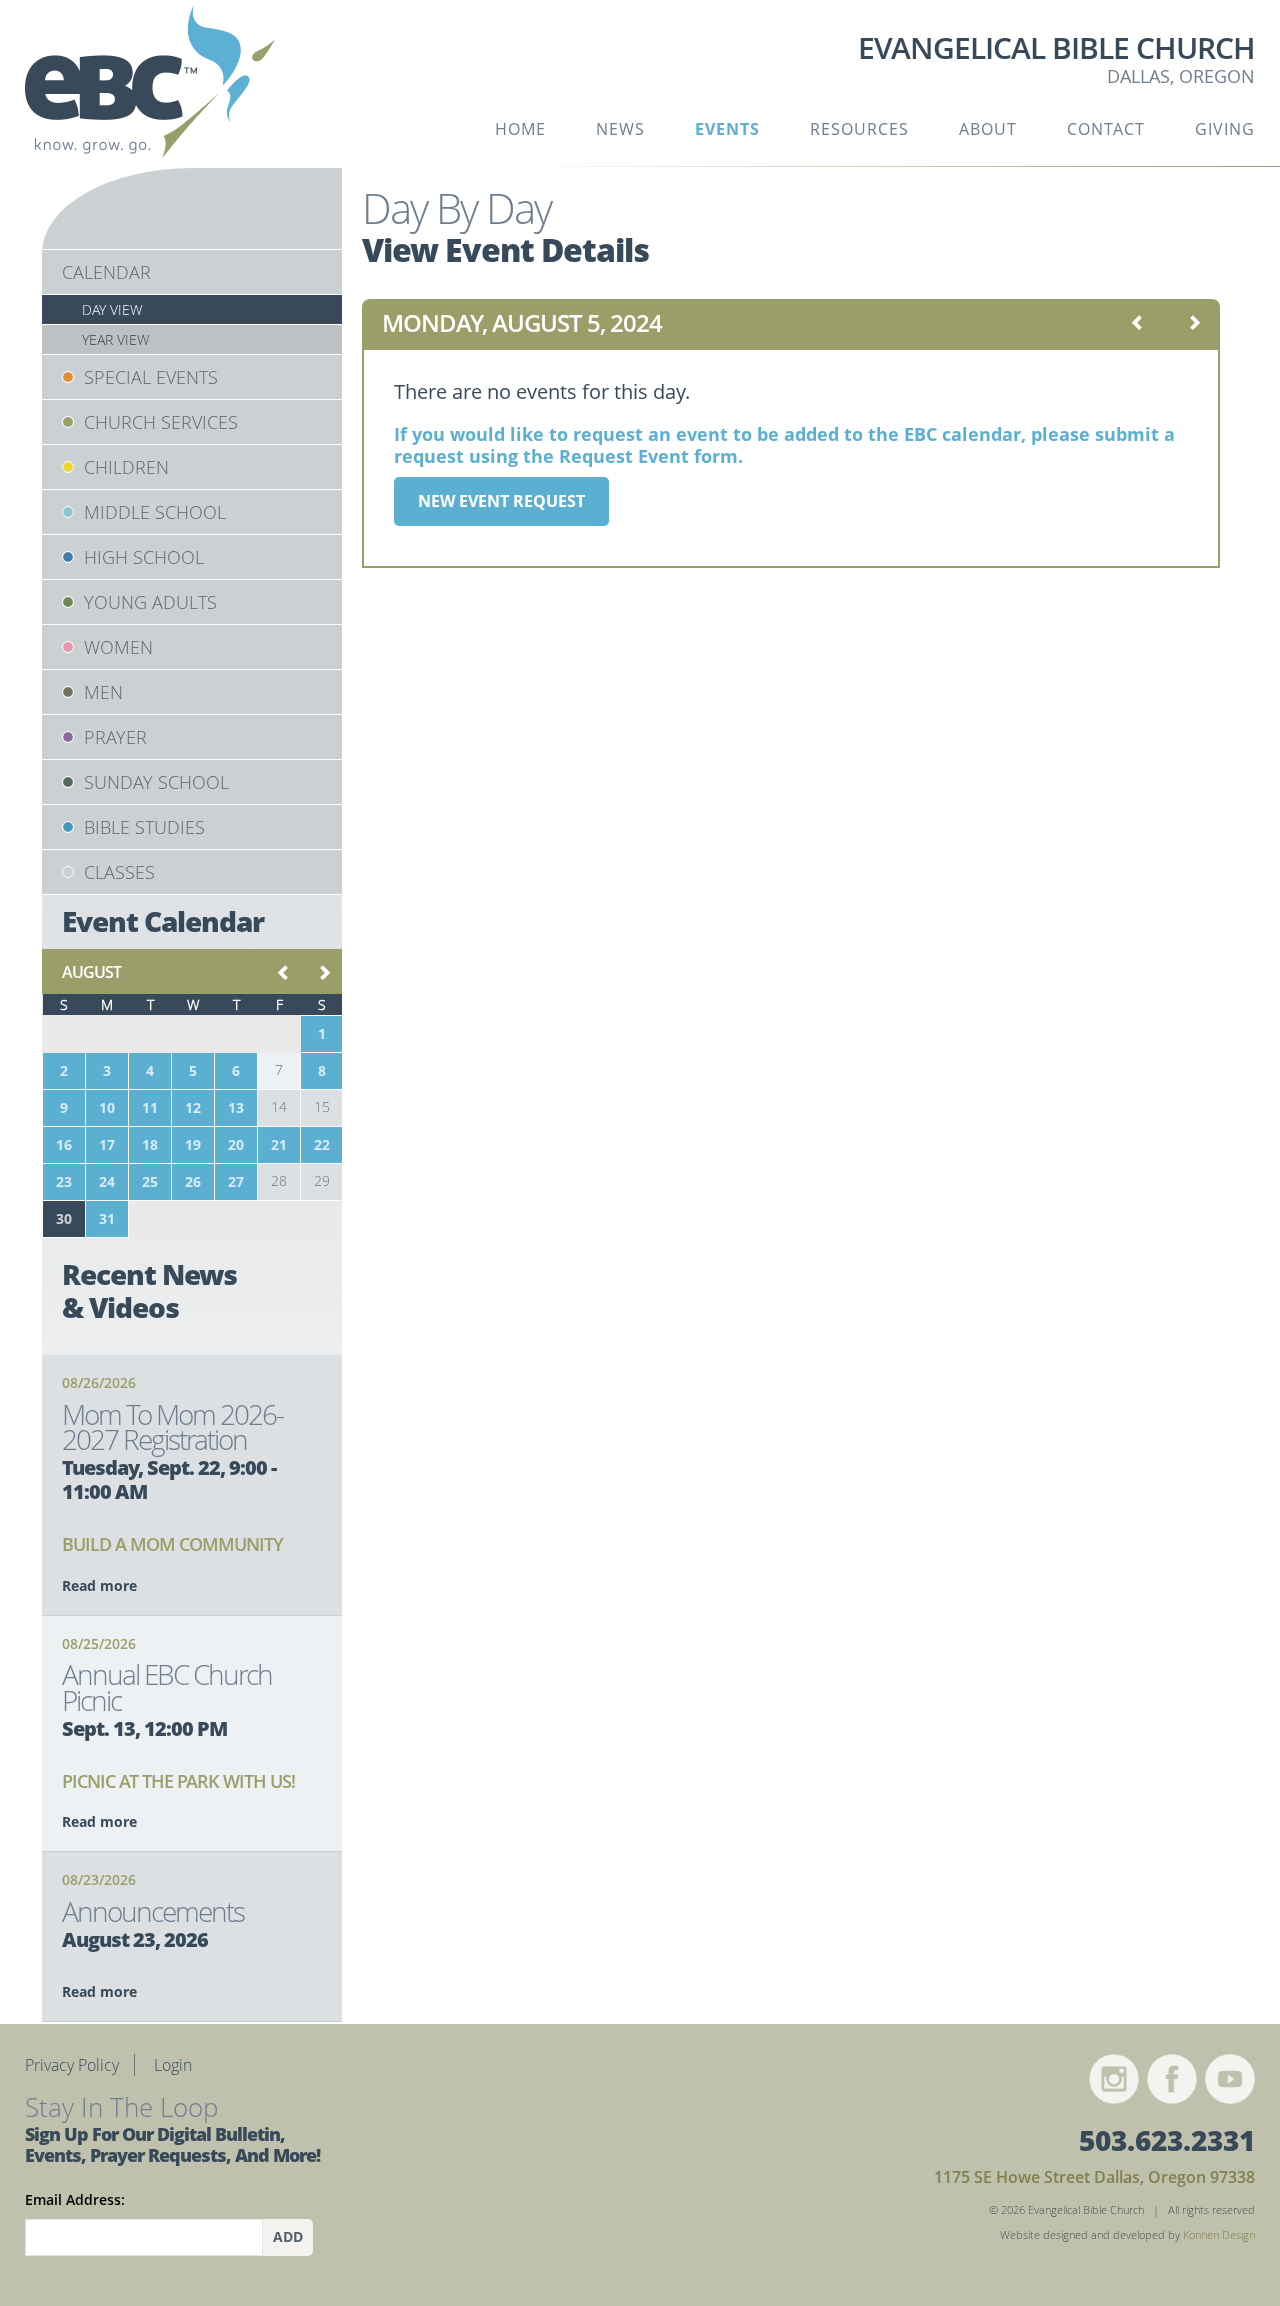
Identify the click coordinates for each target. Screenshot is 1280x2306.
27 (236, 1181)
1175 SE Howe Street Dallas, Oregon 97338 (1094, 2177)
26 (193, 1181)
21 (279, 1144)
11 (150, 1107)
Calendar (106, 272)
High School (144, 557)
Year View (115, 339)
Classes (119, 872)
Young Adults (150, 602)
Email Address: (75, 2199)
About (988, 129)
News (620, 129)
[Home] (150, 88)
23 (64, 1181)
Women (118, 647)
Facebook (1172, 2079)
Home (520, 129)
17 (107, 1144)
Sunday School (156, 782)
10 (107, 1107)
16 (64, 1144)
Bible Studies (144, 827)
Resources (859, 129)
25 (150, 1181)
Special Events (151, 377)
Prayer (115, 737)
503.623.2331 (1167, 2140)
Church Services (161, 422)
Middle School (155, 512)
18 (150, 1144)
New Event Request (501, 501)
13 (236, 1107)
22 (322, 1144)
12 (193, 1107)
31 (107, 1218)
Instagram (1114, 2079)
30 (64, 1218)
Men (103, 692)
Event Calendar (163, 921)
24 (107, 1181)
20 (236, 1144)
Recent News (149, 1291)
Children (126, 467)
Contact (1106, 129)
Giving (1225, 129)
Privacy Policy (72, 2065)
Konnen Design (1219, 2234)
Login (173, 2065)
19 (193, 1144)
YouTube (1230, 2079)
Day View (112, 309)
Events (727, 129)
